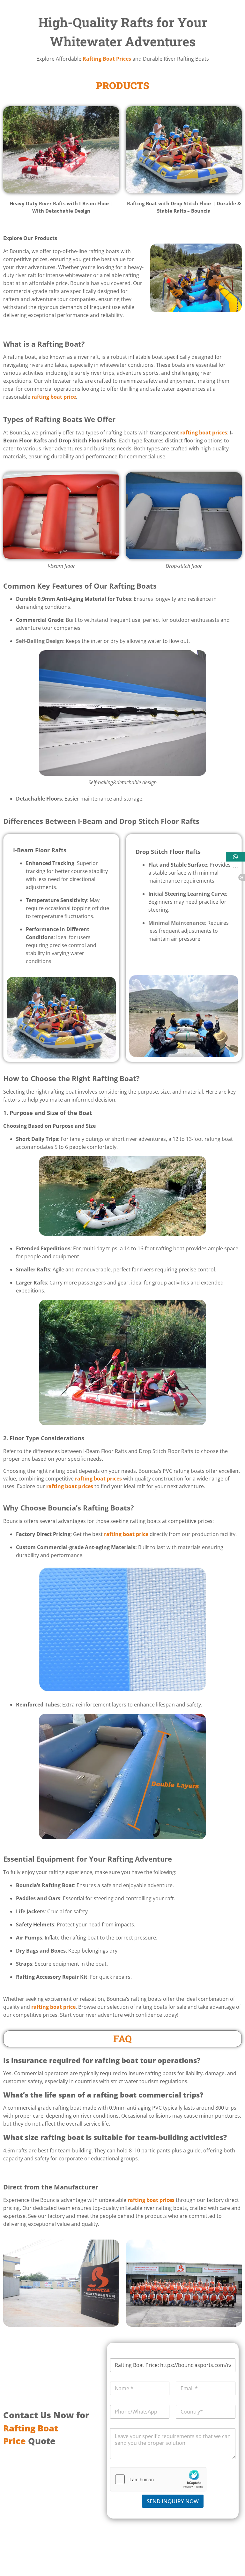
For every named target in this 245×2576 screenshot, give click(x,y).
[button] (235, 857)
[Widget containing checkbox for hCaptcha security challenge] (158, 2479)
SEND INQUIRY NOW (173, 2501)
